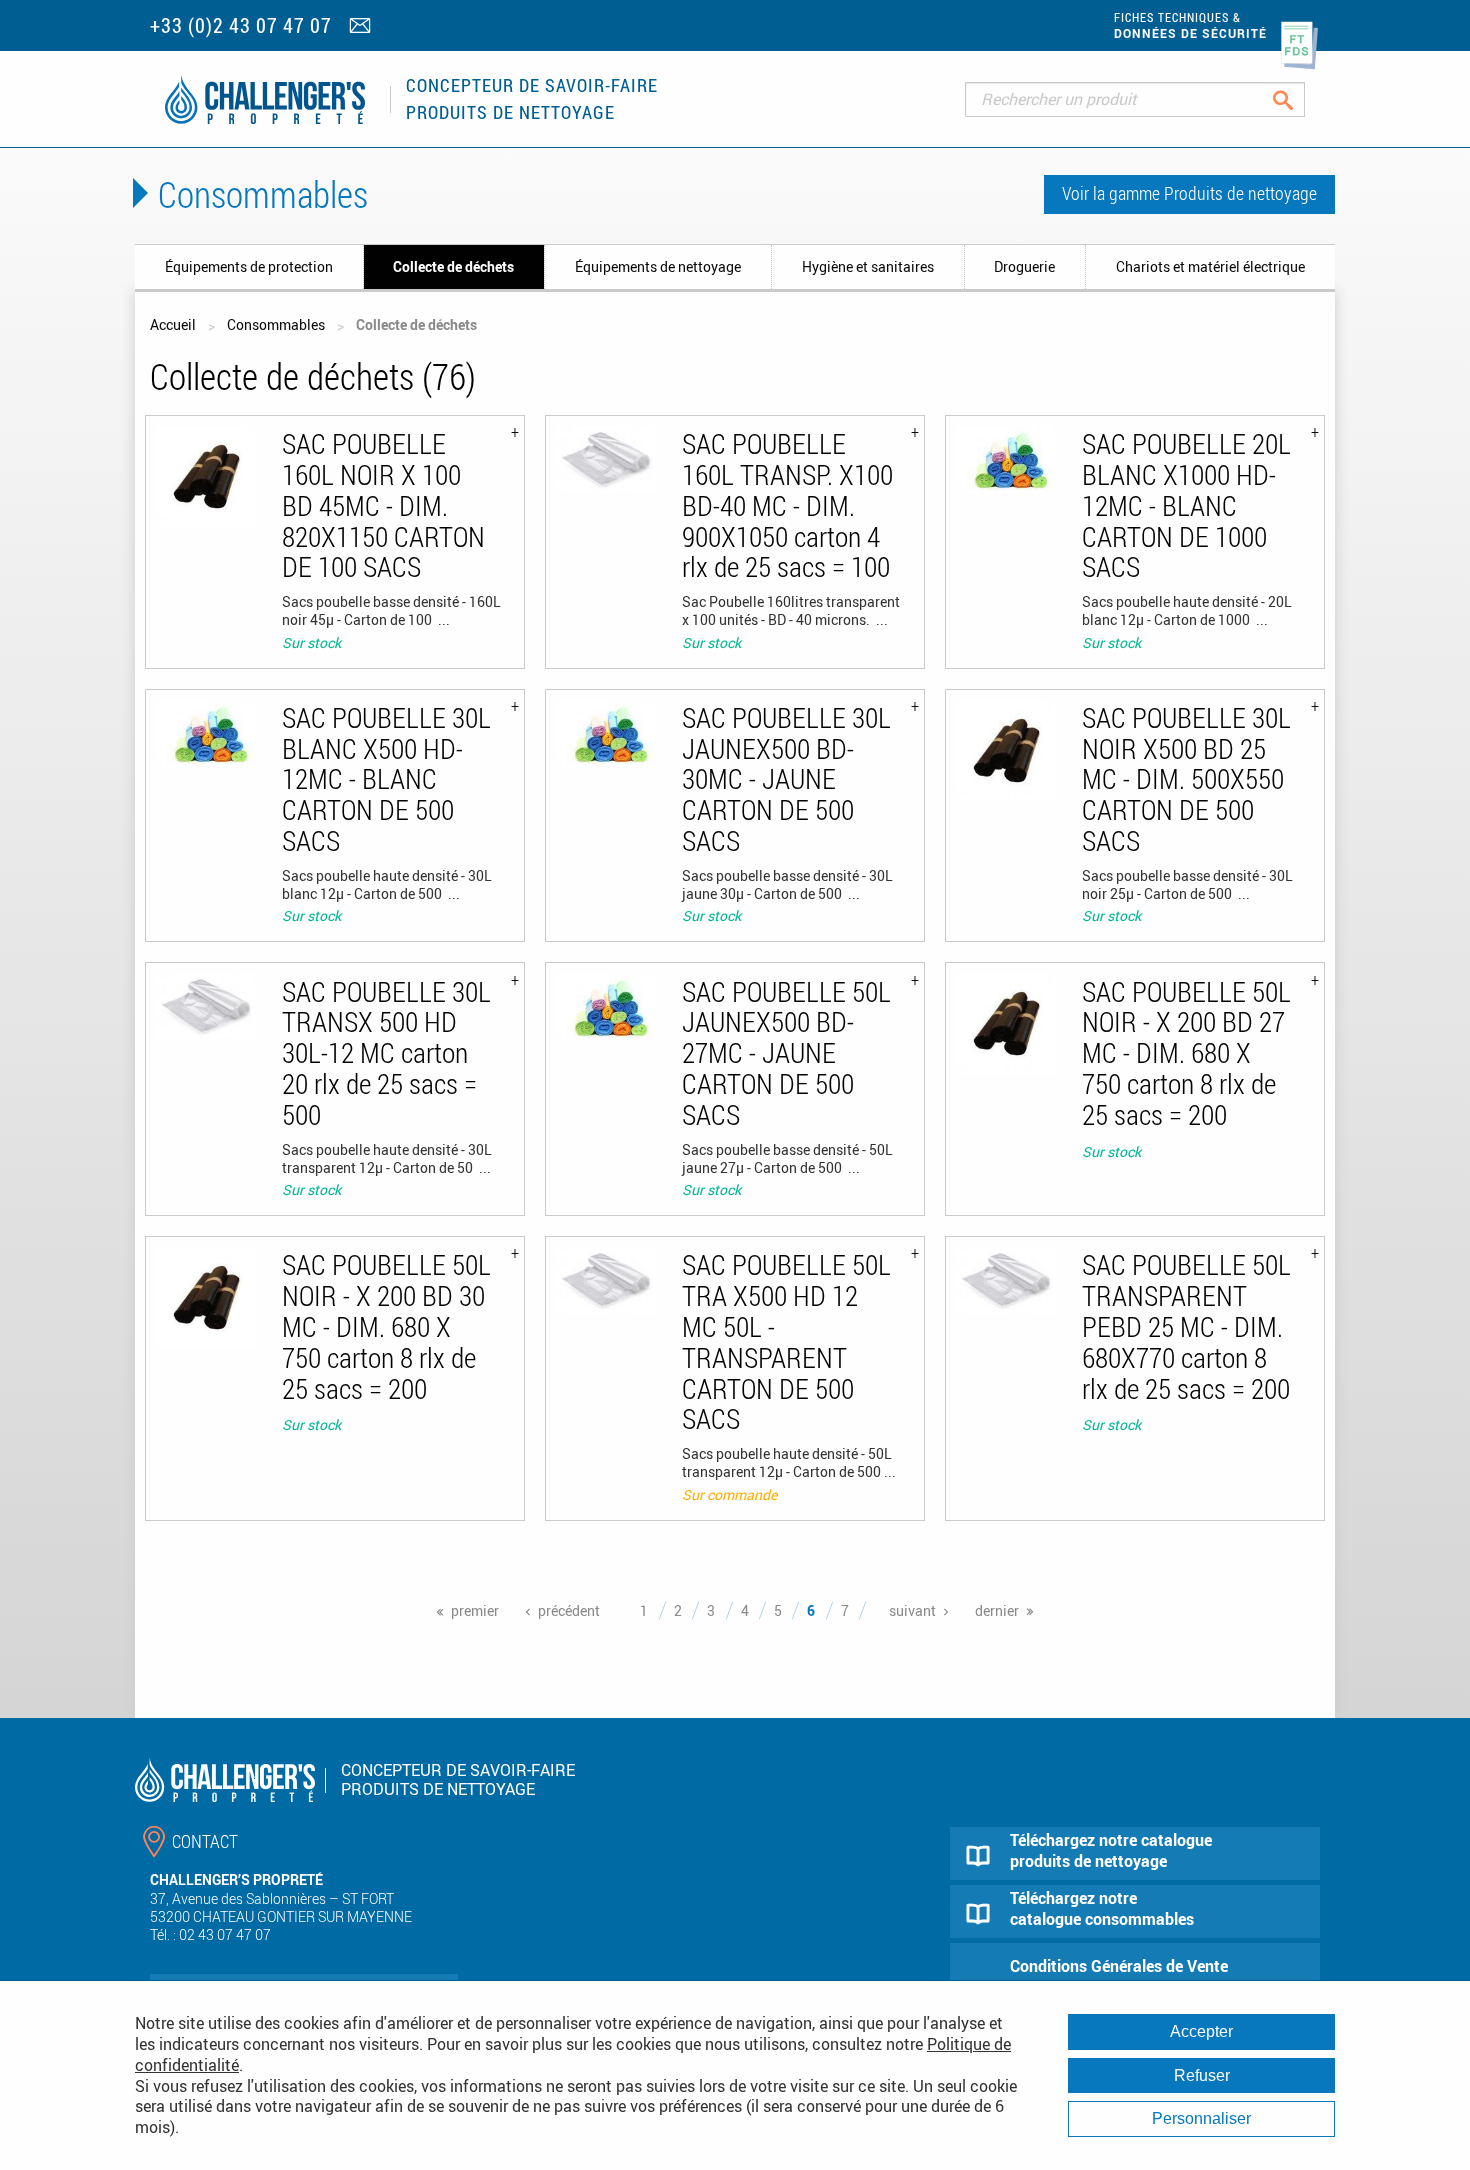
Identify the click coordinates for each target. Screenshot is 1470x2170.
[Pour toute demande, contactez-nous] (362, 27)
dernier (997, 1610)
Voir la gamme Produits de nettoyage (1189, 193)
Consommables (276, 324)
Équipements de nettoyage (658, 266)
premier (475, 1610)
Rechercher (1298, 99)
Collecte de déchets (453, 266)
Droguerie (1024, 266)
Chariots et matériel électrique (1210, 266)
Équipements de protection (249, 266)
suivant (912, 1610)
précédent (569, 1610)
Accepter (1201, 2031)
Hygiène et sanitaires (868, 266)
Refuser (1202, 2075)
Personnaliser (1201, 2118)
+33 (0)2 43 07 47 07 (241, 25)
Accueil (173, 324)
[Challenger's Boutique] (265, 99)
